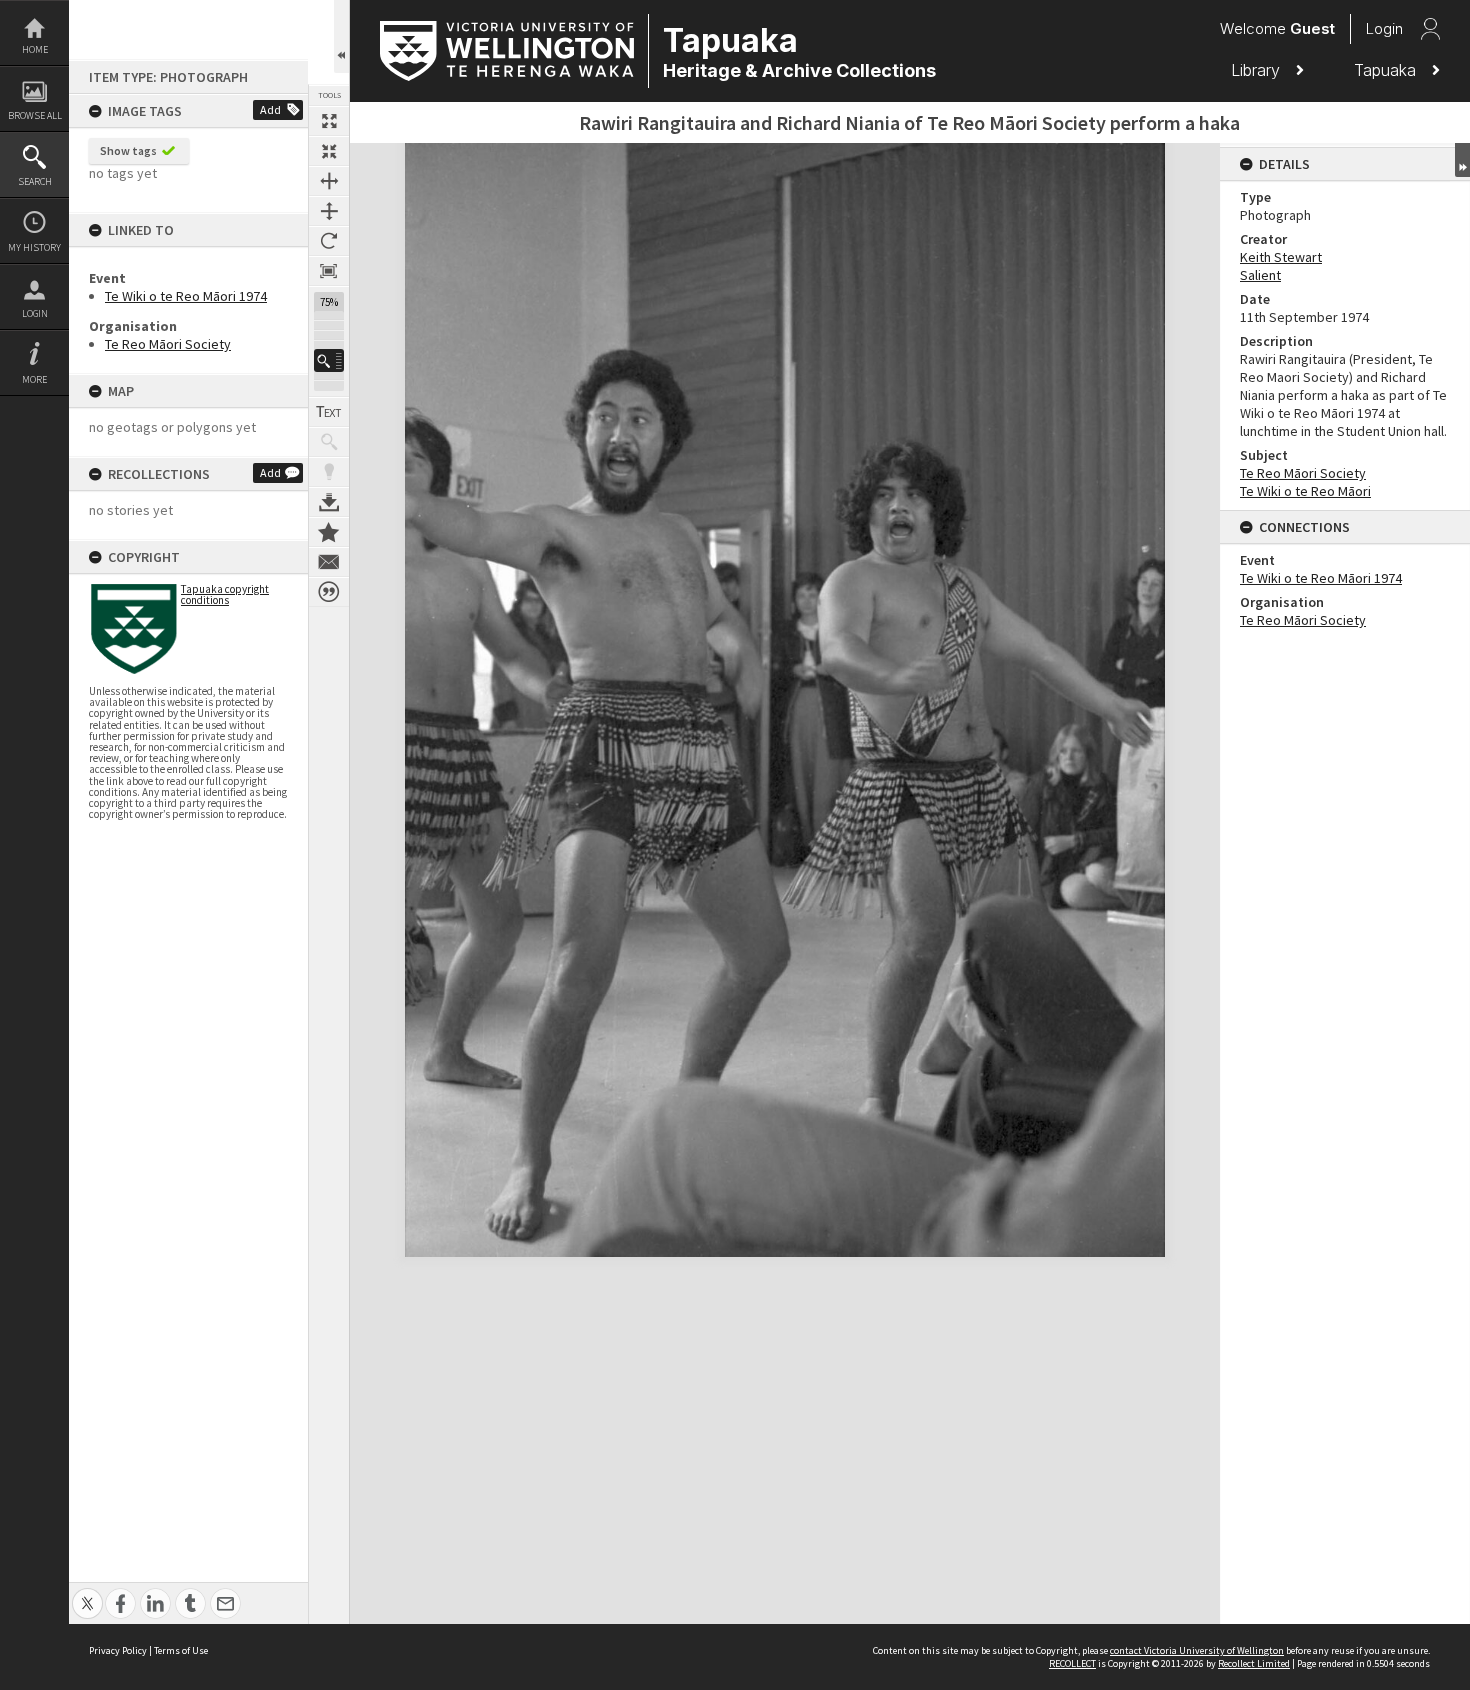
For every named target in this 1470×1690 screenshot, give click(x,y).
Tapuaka (1387, 70)
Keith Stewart (1281, 257)
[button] (329, 360)
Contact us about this (329, 562)
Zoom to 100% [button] (329, 271)
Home (35, 49)
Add (270, 109)
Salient (1260, 275)
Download (329, 502)
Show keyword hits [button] (329, 442)
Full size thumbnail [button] (329, 121)
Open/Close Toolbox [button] (341, 36)
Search (35, 181)
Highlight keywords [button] (329, 472)
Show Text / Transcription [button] (329, 412)
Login (35, 313)
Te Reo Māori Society (168, 344)
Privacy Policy (118, 1650)
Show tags (128, 150)
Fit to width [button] (329, 181)
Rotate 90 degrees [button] (329, 241)
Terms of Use (181, 1650)
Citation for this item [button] (329, 592)
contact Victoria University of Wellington (1197, 1650)
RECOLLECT (1072, 1663)
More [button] (34, 379)
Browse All (35, 115)
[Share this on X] (87, 1592)
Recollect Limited (1254, 1663)
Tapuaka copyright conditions (225, 594)
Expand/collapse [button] (1462, 160)
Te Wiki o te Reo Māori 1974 (186, 296)
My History (34, 247)
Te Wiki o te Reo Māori (1305, 491)
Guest (1312, 28)
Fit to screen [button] (329, 151)
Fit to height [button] (329, 211)
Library (1258, 70)
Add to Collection (329, 532)
